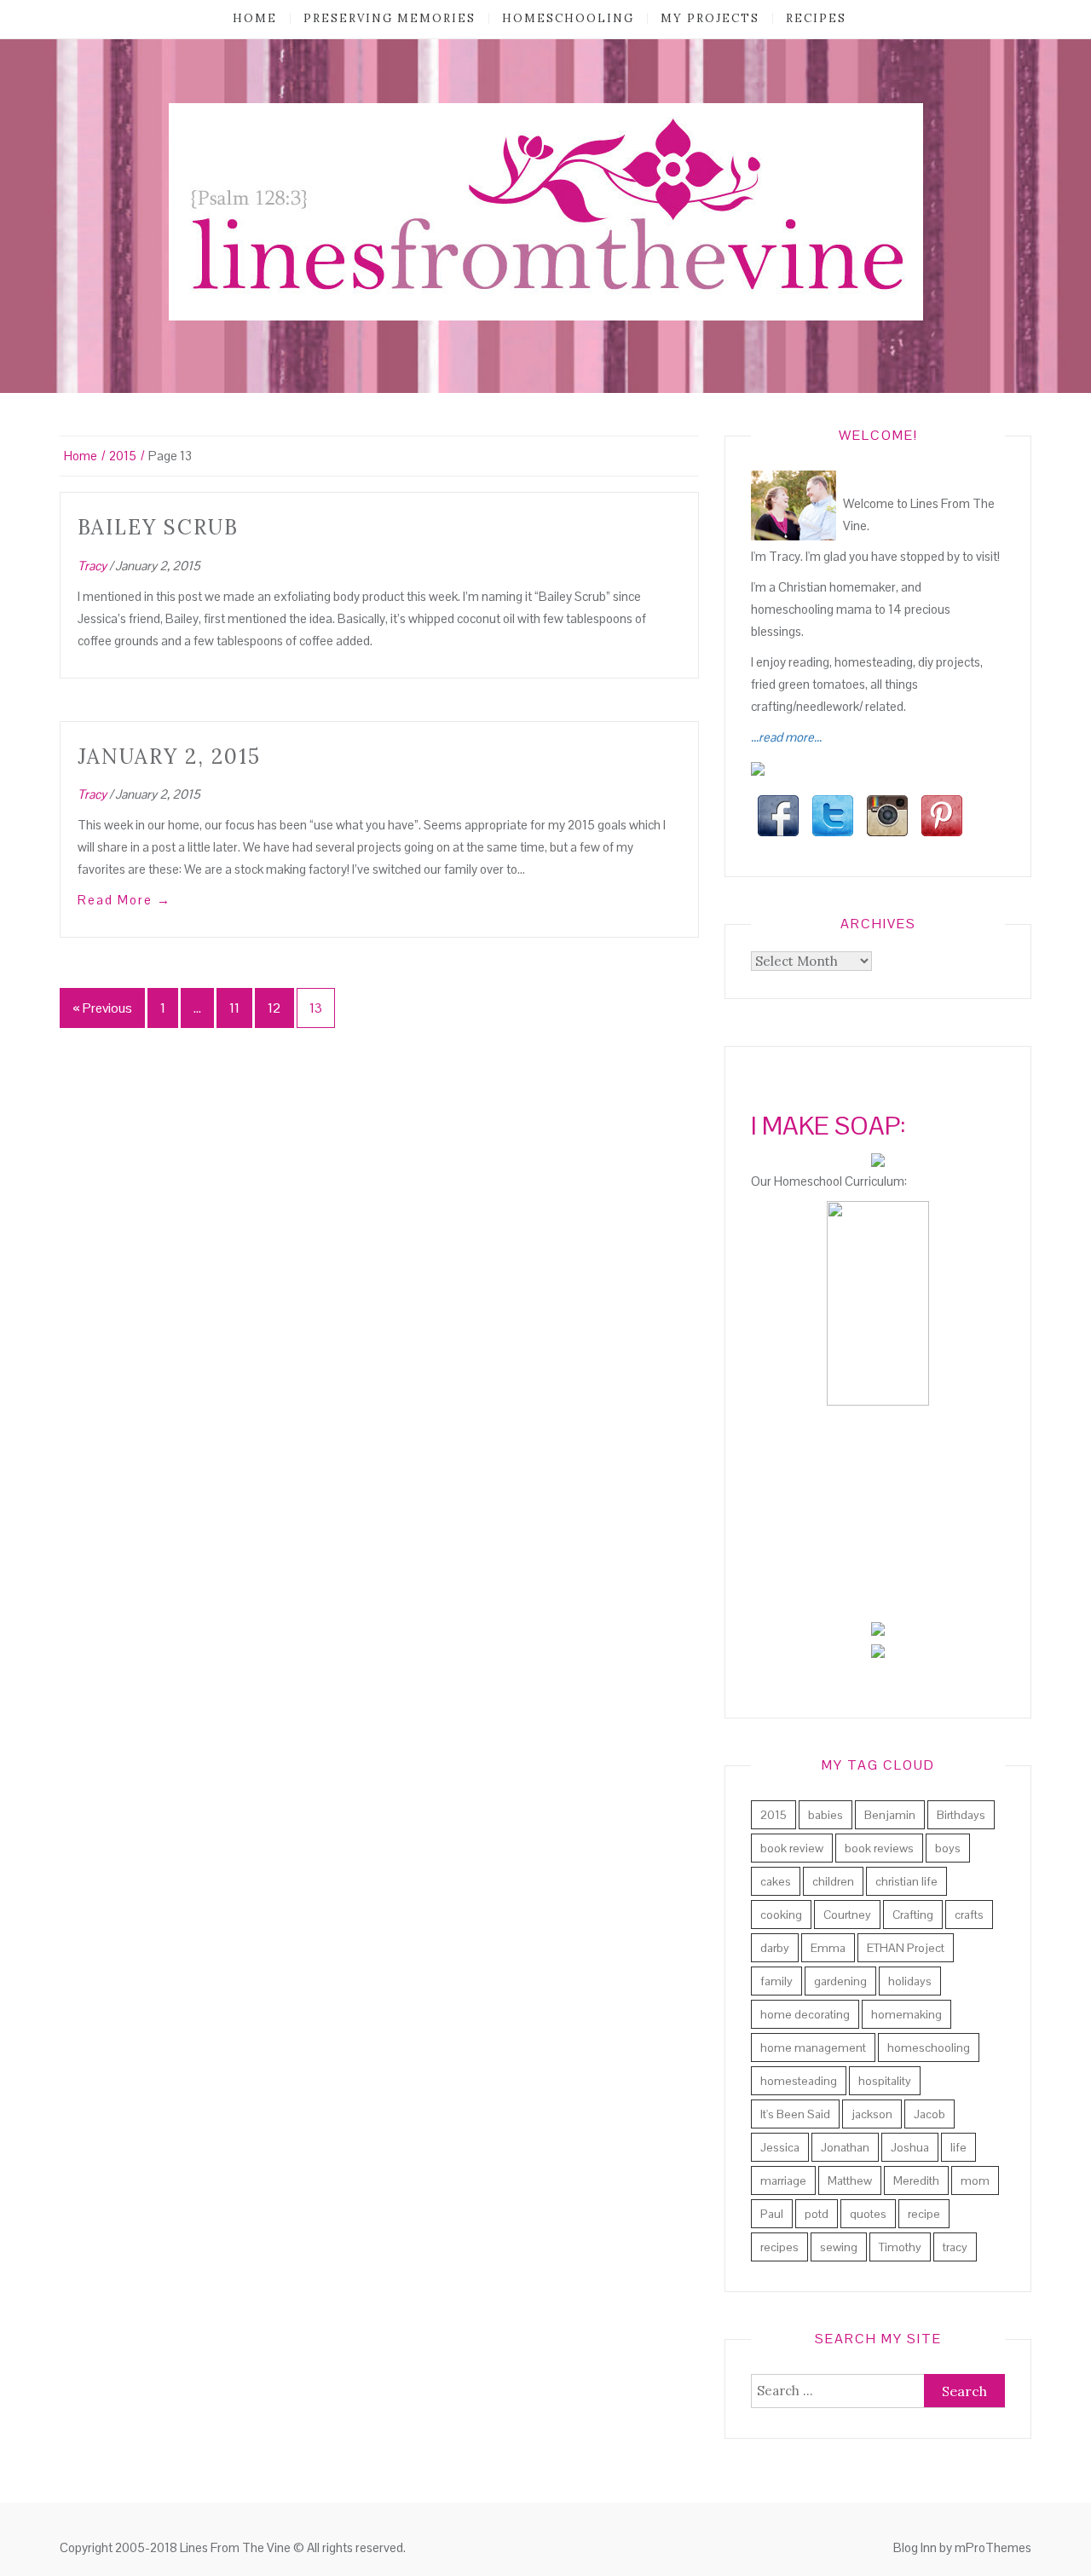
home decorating (805, 2014)
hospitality (885, 2081)
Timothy (900, 2247)
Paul (772, 2214)
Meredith (916, 2180)
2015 (774, 1815)
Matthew (850, 2180)
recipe (924, 2214)
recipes (816, 18)
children (833, 1881)
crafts (969, 1915)
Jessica (780, 2147)
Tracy (92, 566)
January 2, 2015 (169, 757)
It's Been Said (795, 2114)
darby (775, 1948)
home (255, 18)
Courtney (847, 1915)
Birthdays (961, 1815)
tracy (955, 2247)
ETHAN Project (906, 1948)
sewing (839, 2247)
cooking (781, 1915)
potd (817, 2214)
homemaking (906, 2014)
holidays (910, 1981)
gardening (840, 1981)
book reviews (879, 1848)
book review (792, 1848)
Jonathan (845, 2147)
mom (975, 2180)
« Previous (102, 1008)
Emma (828, 1948)
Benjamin (890, 1815)
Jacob (929, 2114)
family (776, 1981)
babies (825, 1815)
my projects (710, 18)
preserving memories (390, 18)
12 (274, 1008)
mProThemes (993, 2547)
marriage (783, 2180)
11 (234, 1008)
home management (813, 2048)
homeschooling (568, 18)
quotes (868, 2214)
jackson (872, 2114)
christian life (906, 1881)
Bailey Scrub (158, 527)
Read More (124, 900)
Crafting (913, 1915)
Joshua (910, 2147)
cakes (776, 1881)
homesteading (799, 2081)
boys (948, 1848)
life (958, 2147)
